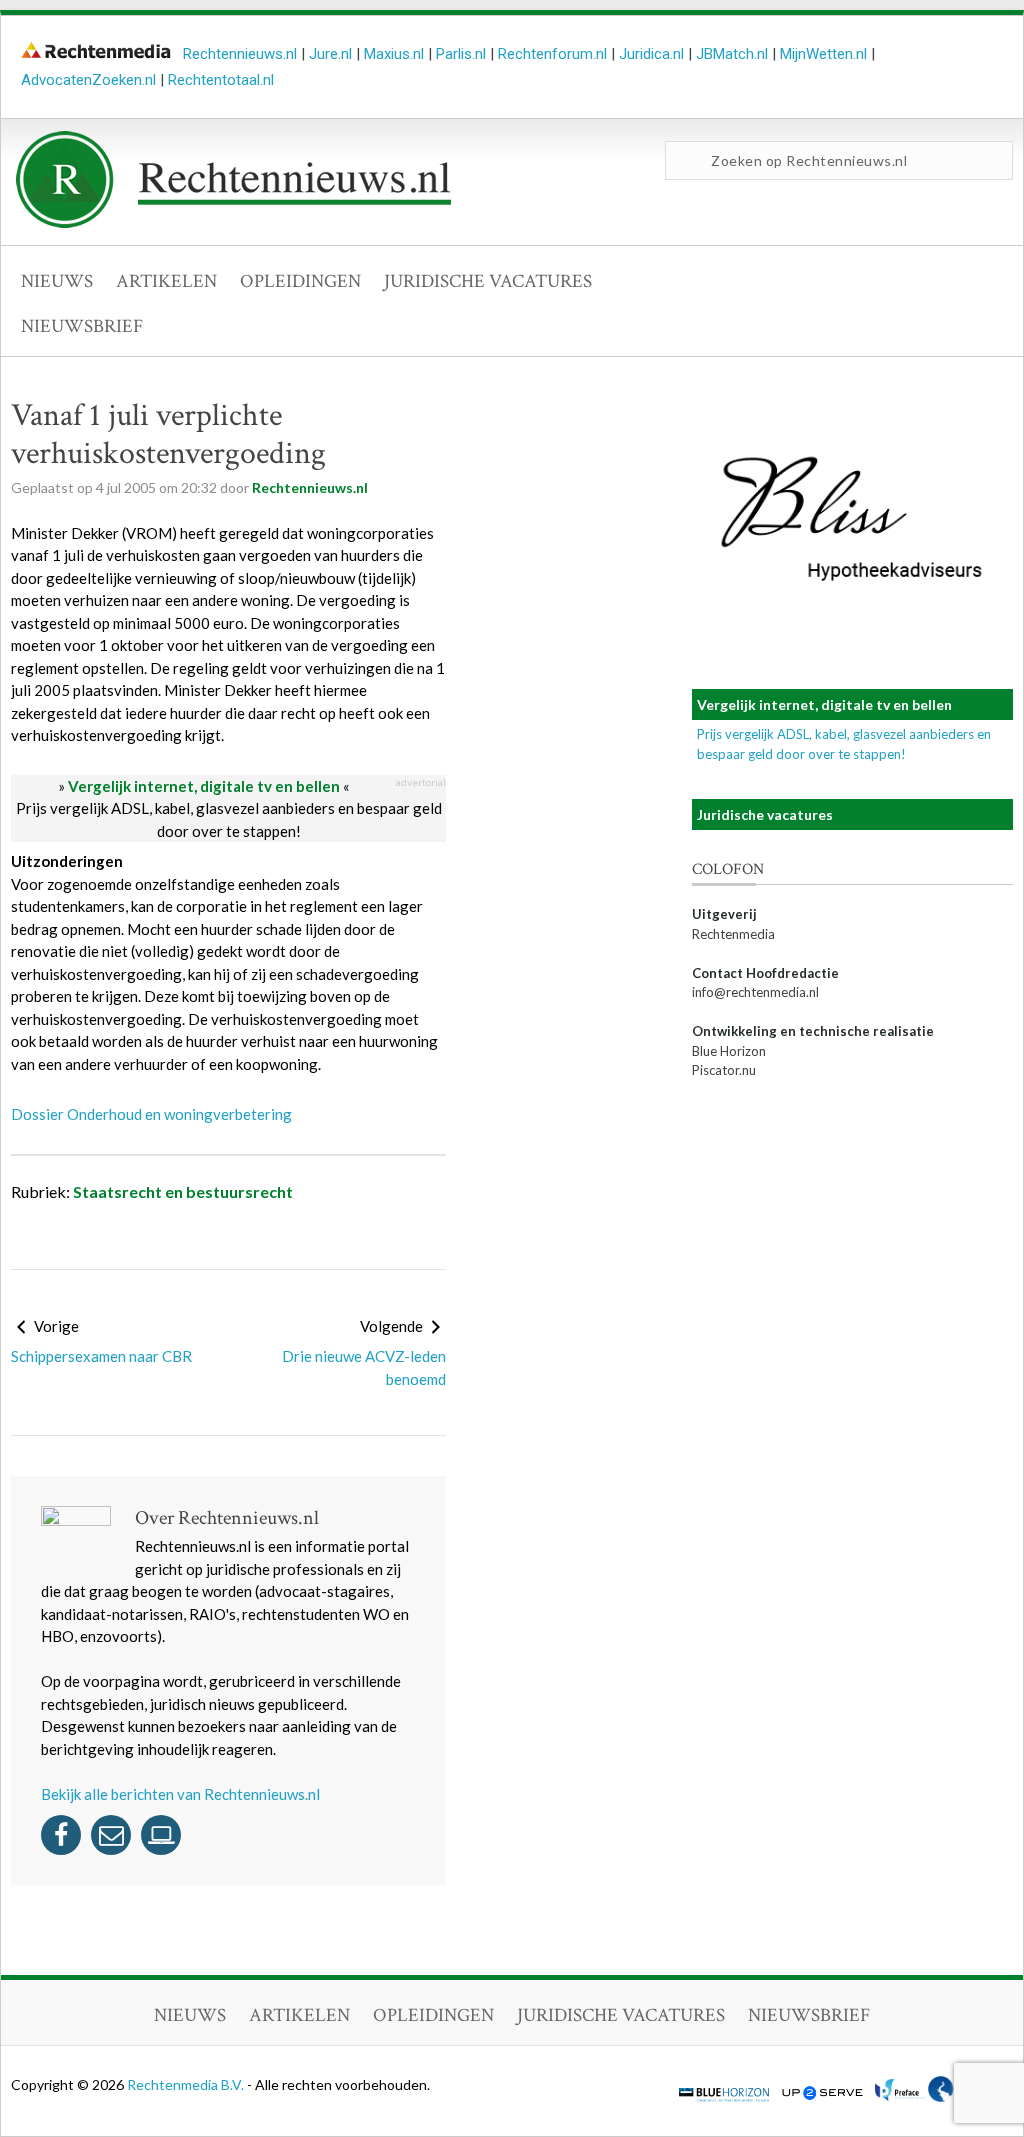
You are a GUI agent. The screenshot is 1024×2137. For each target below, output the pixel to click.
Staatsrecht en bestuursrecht (183, 1191)
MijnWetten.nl (823, 54)
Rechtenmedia (733, 934)
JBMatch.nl (732, 54)
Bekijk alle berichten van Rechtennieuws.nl (180, 1794)
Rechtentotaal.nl (221, 80)
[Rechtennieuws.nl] (234, 223)
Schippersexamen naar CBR (101, 1356)
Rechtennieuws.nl (240, 54)
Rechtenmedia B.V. (187, 2084)
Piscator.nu (724, 1070)
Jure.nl (330, 54)
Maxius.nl (394, 54)
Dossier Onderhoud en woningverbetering (151, 1114)
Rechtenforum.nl (552, 54)
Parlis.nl (461, 54)
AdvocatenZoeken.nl (88, 80)
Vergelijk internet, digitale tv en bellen (204, 786)
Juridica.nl (651, 54)
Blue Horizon (729, 1051)
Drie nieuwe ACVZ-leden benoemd (364, 1367)
